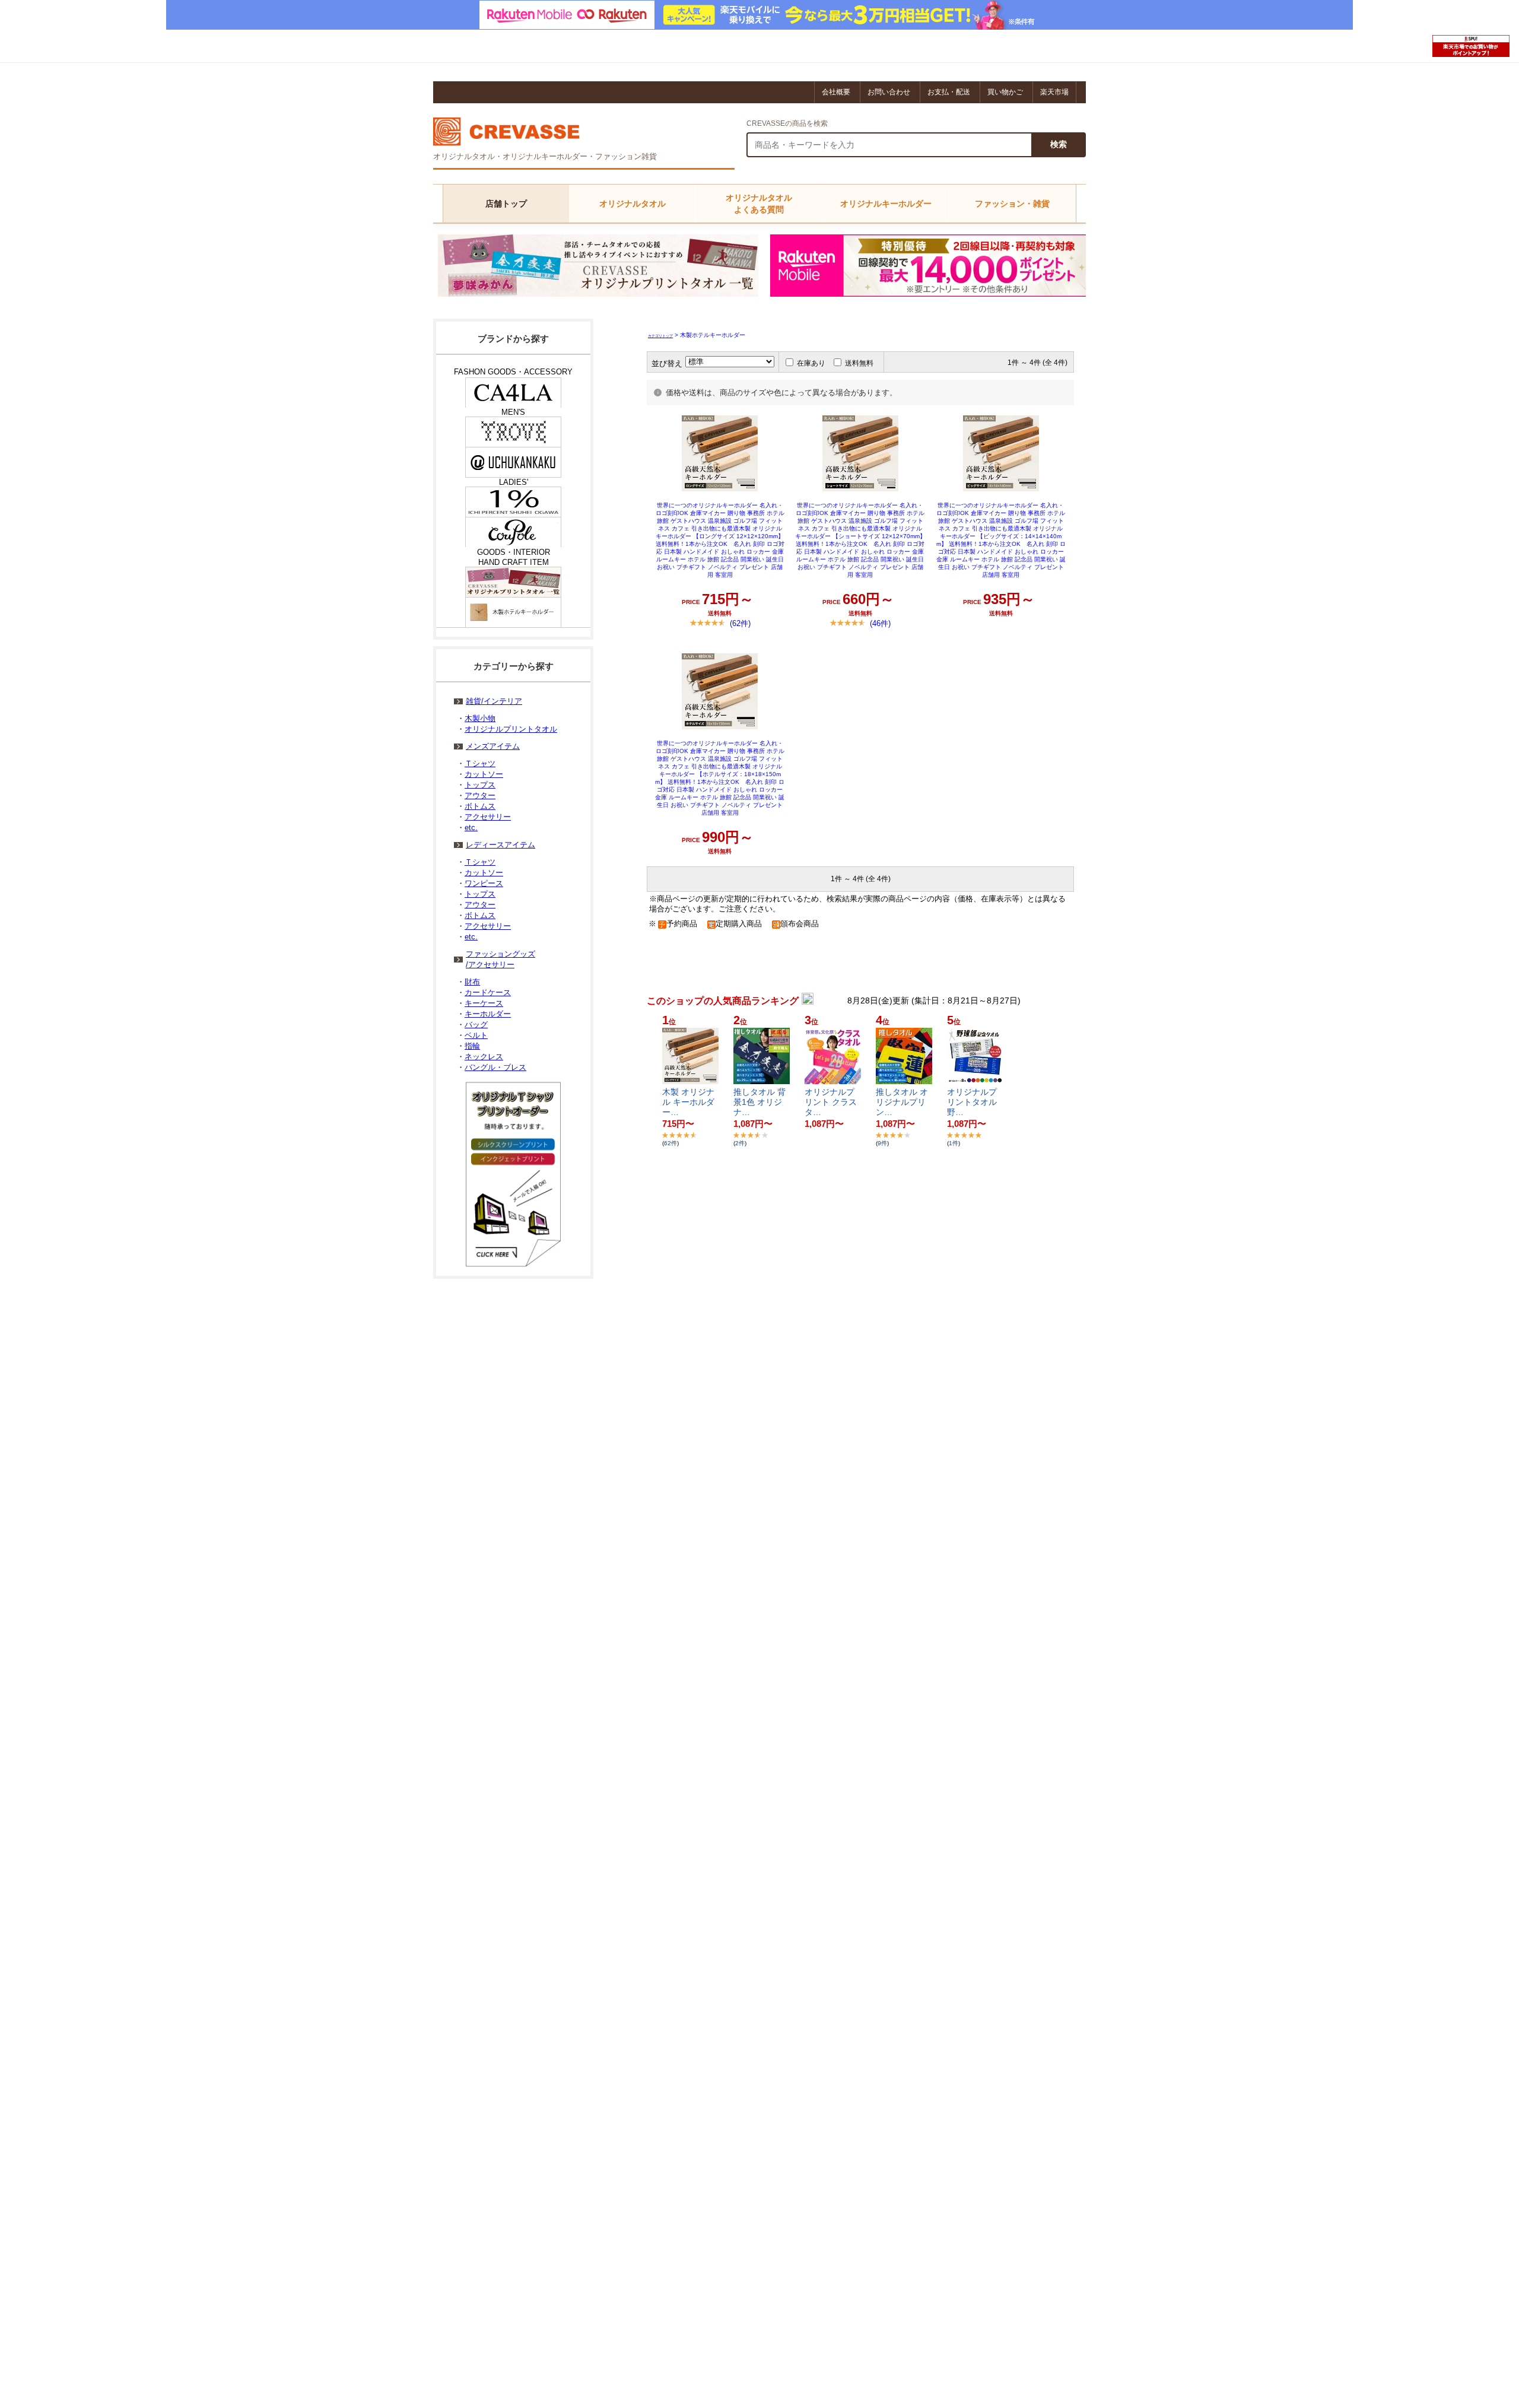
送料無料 (859, 363)
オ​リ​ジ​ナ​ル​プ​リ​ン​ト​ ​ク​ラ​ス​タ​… (831, 1102)
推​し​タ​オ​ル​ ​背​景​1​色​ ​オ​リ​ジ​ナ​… (759, 1102)
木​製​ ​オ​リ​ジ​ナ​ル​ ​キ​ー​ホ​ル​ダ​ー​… (688, 1102)
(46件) (880, 623)
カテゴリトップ (660, 336)
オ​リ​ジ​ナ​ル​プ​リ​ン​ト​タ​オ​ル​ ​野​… (973, 1102)
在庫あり (811, 363)
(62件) (740, 623)
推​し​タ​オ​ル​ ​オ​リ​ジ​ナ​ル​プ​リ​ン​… (902, 1102)
